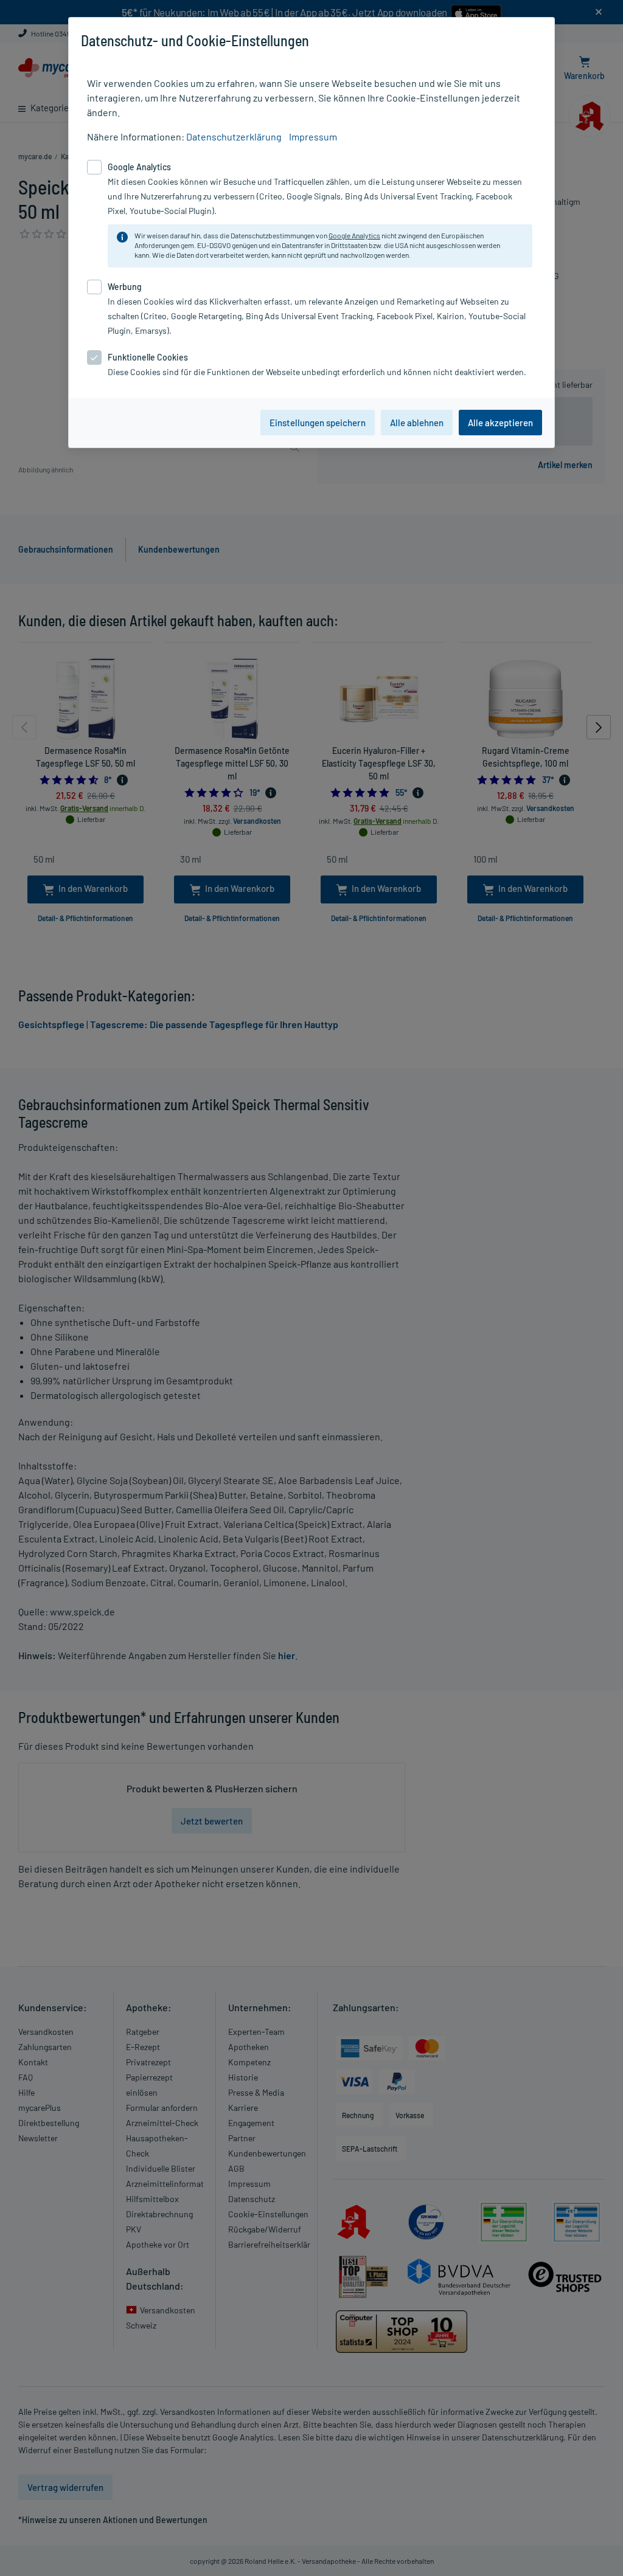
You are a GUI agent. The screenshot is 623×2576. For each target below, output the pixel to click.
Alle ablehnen (417, 423)
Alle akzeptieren (500, 423)
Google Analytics (354, 235)
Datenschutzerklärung (234, 136)
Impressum (313, 136)
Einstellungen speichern (318, 423)
